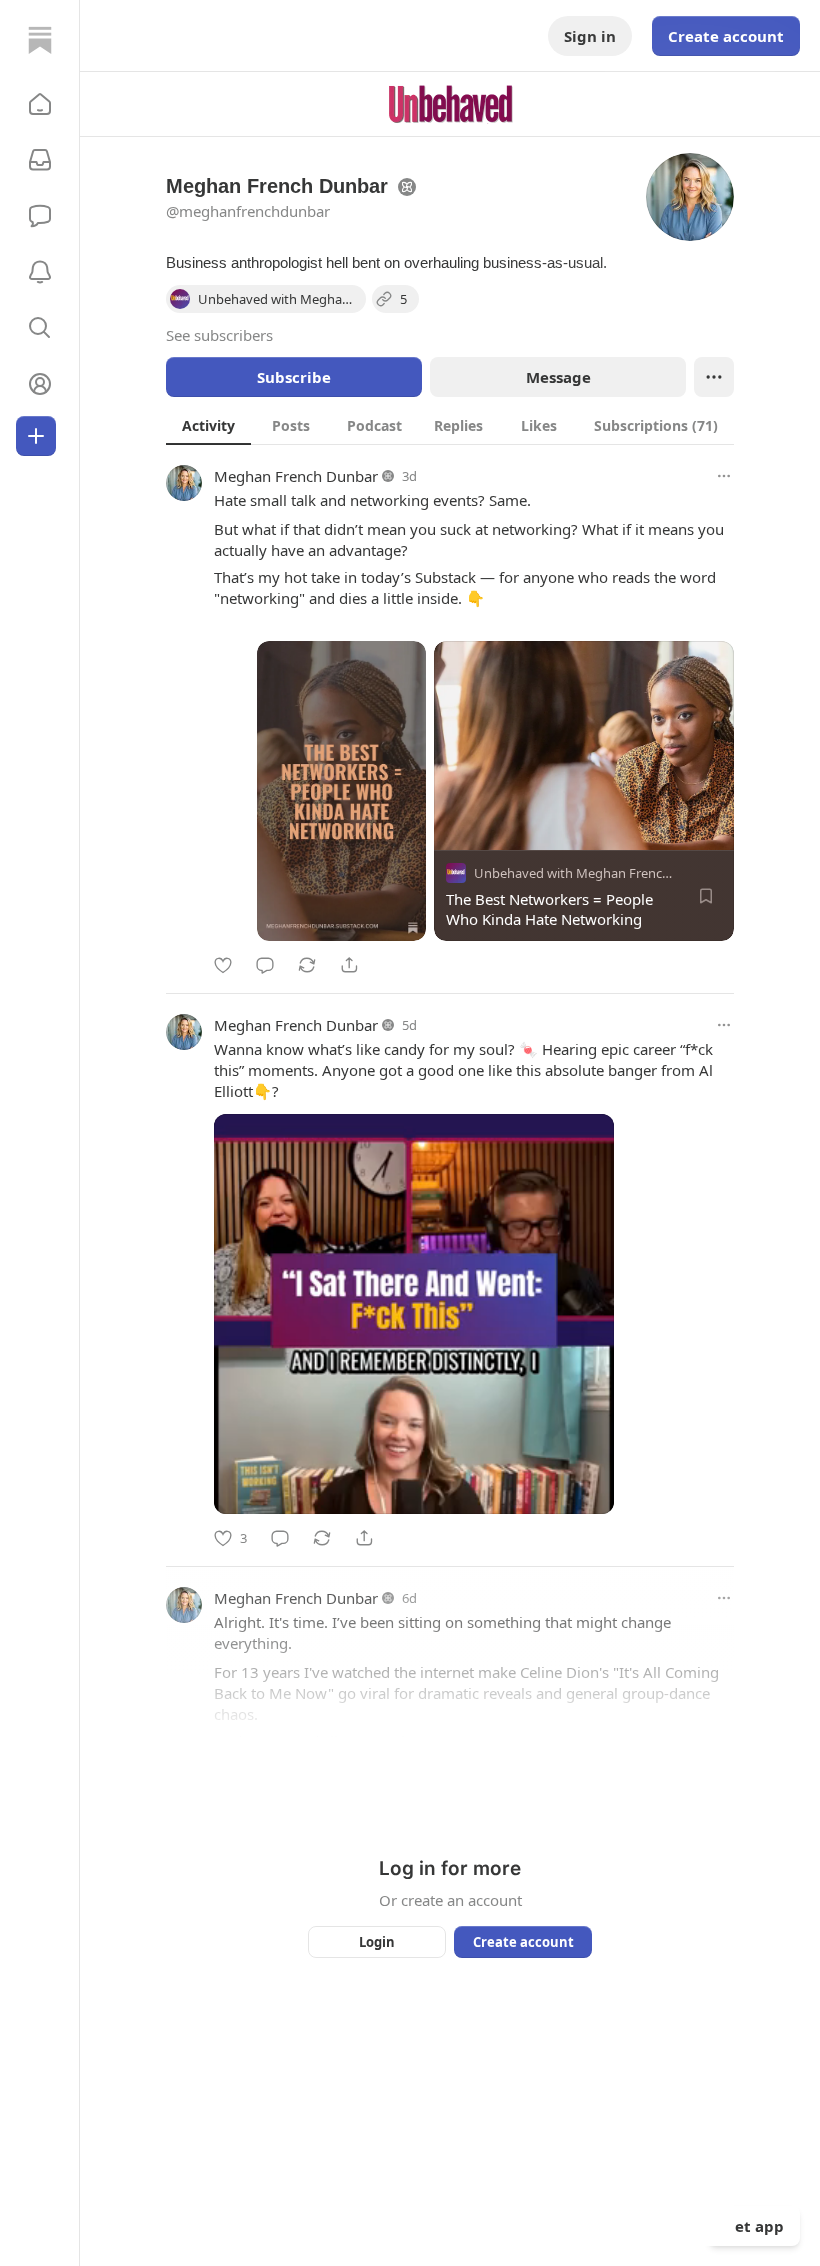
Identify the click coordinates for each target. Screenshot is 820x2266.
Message (558, 377)
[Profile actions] (714, 377)
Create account (726, 36)
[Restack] (307, 965)
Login (377, 1942)
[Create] (36, 436)
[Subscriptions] (40, 160)
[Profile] (40, 384)
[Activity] (40, 272)
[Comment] (265, 965)
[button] (40, 104)
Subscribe (294, 377)
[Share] (349, 965)
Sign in (590, 36)
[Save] (706, 896)
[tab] (208, 425)
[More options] (724, 476)
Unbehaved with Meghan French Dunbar (596, 873)
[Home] (40, 40)
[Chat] (40, 216)
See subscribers (219, 335)
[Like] (223, 965)
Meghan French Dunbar (296, 476)
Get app (754, 2226)
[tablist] (450, 425)
